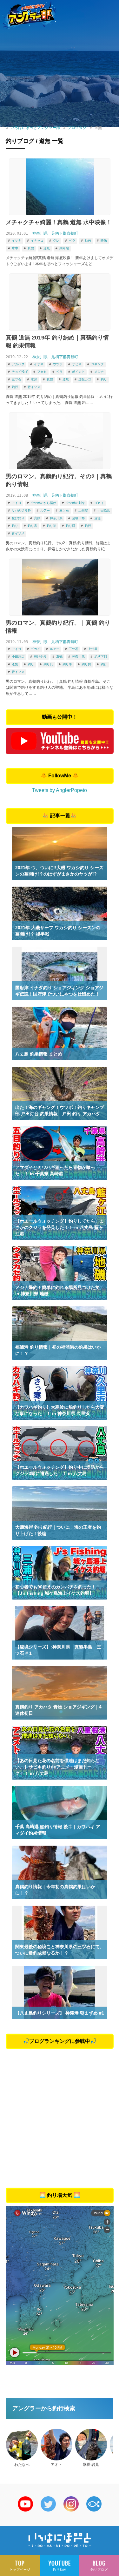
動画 (88, 241)
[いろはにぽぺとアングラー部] (30, 15)
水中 (15, 248)
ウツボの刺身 (75, 503)
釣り (104, 379)
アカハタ (18, 364)
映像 (104, 241)
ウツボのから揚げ (43, 503)
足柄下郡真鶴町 (65, 233)
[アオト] (56, 2445)
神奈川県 (40, 233)
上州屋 (83, 510)
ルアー (45, 510)
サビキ (77, 364)
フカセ (42, 372)
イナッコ (37, 241)
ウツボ (58, 364)
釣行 (15, 387)
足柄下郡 (78, 518)
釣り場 (64, 248)
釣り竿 (51, 526)
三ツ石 (17, 379)
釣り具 (32, 526)
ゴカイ (99, 503)
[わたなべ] (22, 2445)
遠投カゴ (85, 379)
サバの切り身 (21, 510)
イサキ (17, 241)
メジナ (99, 372)
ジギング (97, 364)
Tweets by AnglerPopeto (60, 790)
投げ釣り (18, 518)
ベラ (72, 241)
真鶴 (31, 248)
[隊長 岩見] (91, 2445)
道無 (47, 248)
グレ (56, 241)
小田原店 (104, 510)
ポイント (78, 372)
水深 (34, 379)
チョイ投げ (20, 372)
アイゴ (17, 503)
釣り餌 (70, 526)
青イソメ (34, 387)
